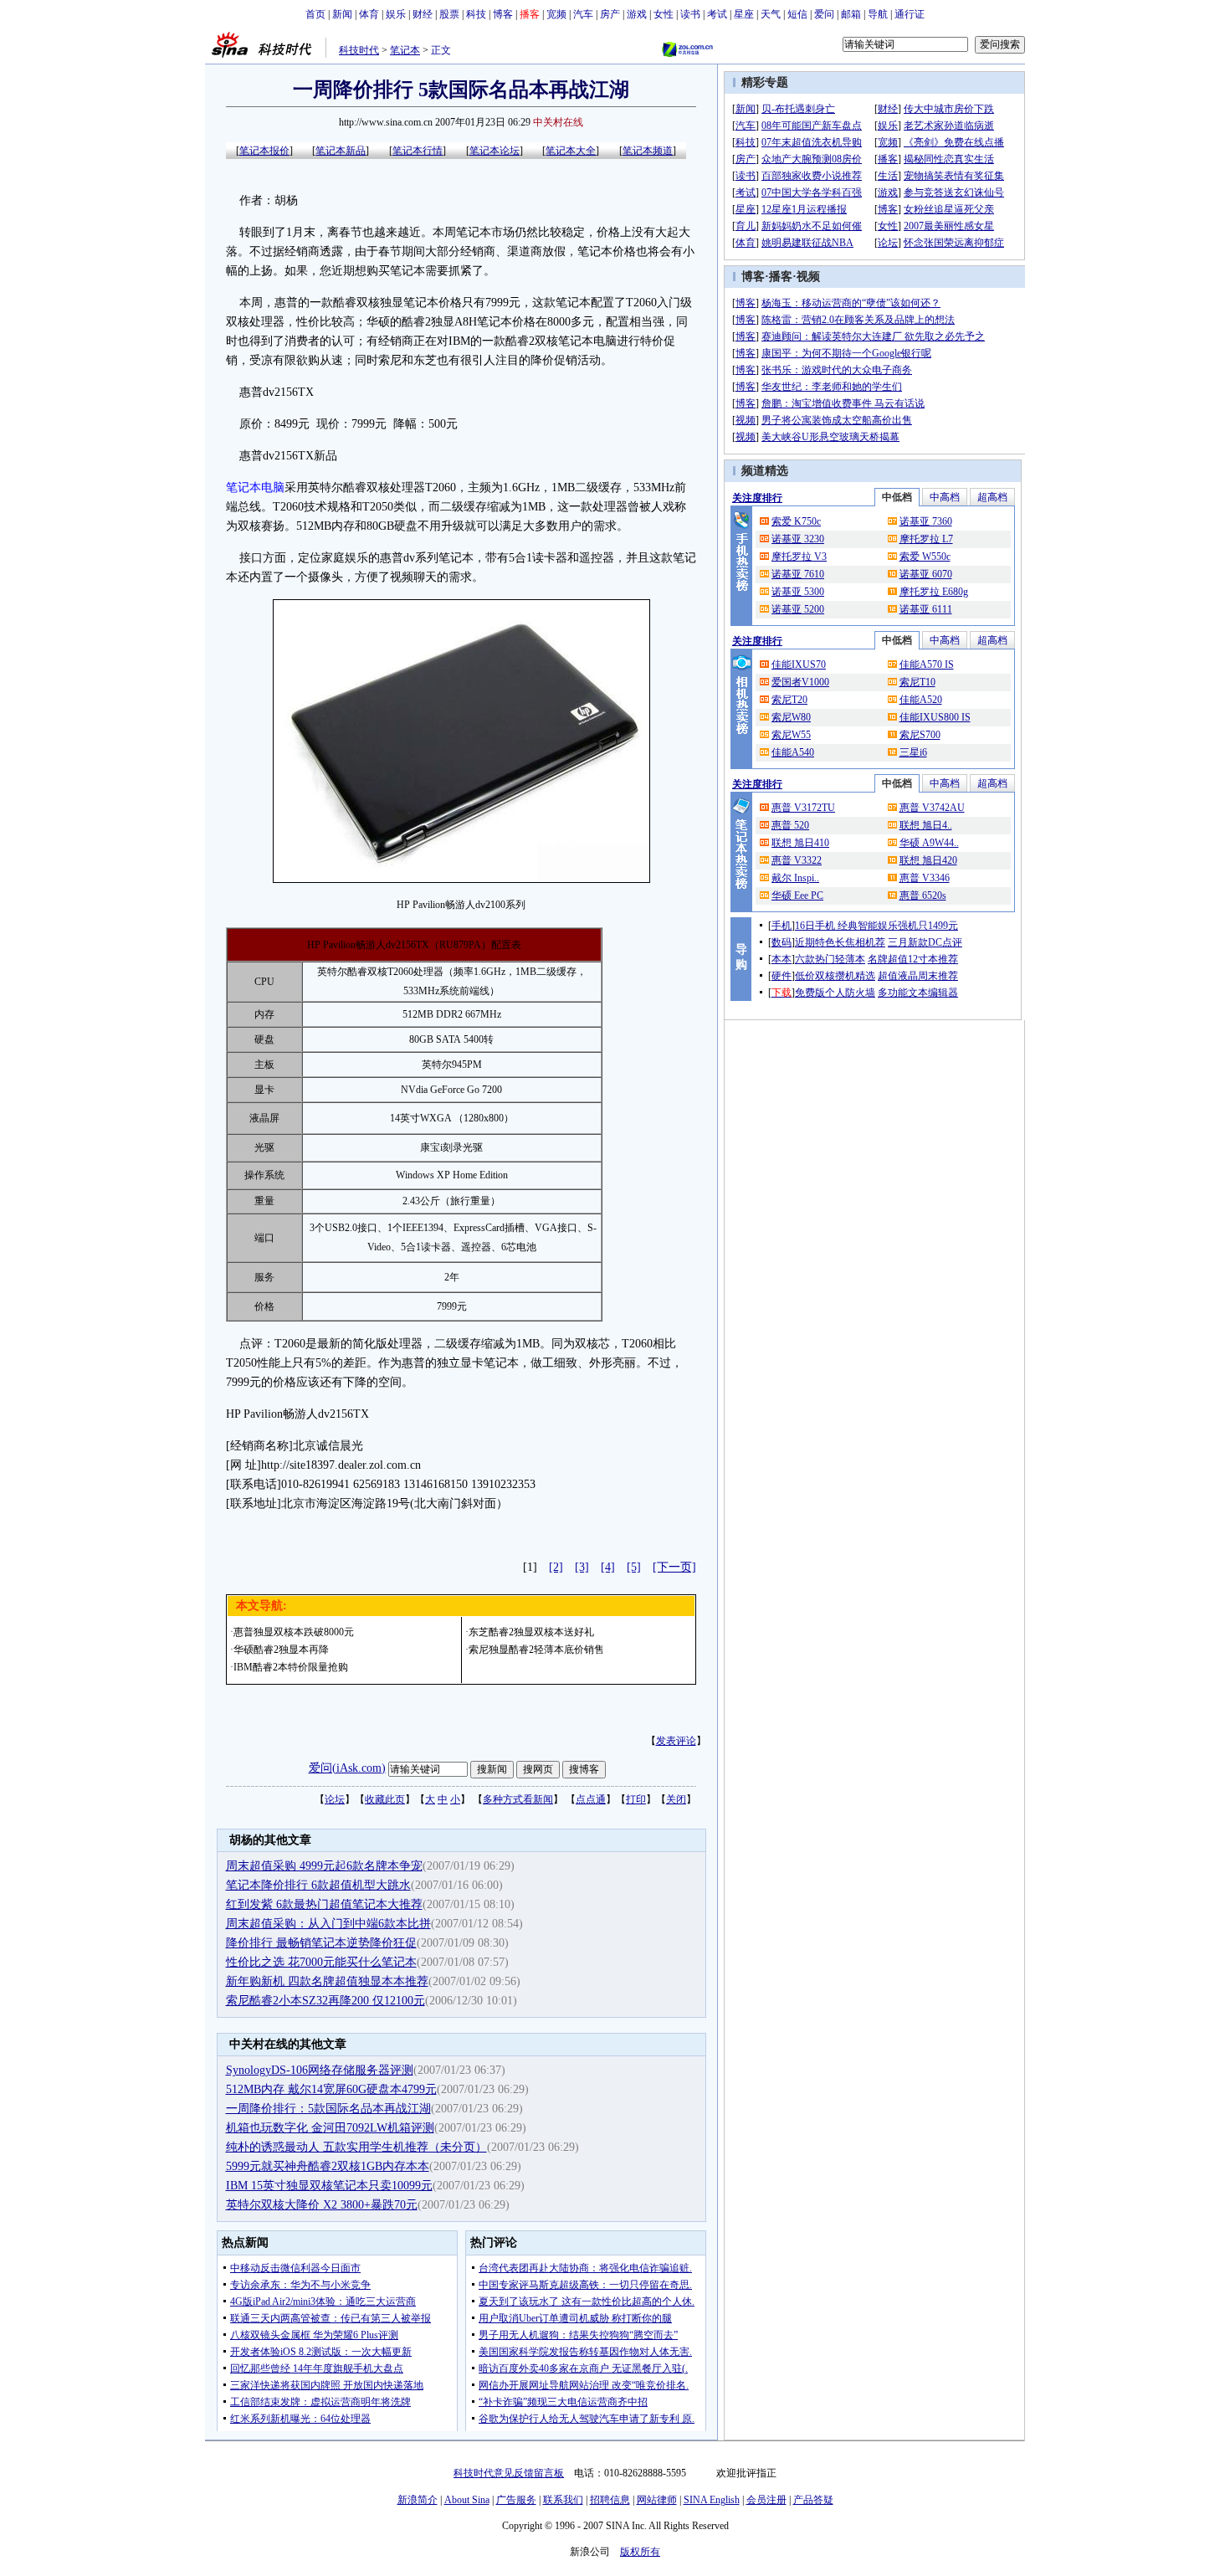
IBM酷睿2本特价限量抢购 (291, 1667)
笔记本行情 (418, 151)
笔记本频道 (648, 151)
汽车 (583, 14)
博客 (503, 14)
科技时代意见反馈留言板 (509, 2473)
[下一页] (674, 1567)
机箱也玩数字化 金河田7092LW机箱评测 (330, 2128)
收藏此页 (385, 1799)
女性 (664, 14)
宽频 (556, 14)
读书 (690, 14)
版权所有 (640, 2552)
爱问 (824, 14)
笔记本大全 (571, 151)
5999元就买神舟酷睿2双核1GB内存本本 (328, 2166)
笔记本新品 (341, 151)
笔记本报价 (264, 151)
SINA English (712, 2500)
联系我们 (563, 2500)
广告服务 (516, 2500)
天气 (771, 14)
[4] (608, 1567)
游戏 (637, 14)
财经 (423, 14)
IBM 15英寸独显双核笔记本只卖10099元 (329, 2186)
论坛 (335, 1799)
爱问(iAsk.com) (347, 1768)
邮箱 (851, 14)
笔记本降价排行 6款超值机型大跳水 (318, 1885)
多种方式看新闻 (518, 1799)
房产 (610, 14)
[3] (582, 1567)
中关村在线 (558, 122)
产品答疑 (813, 2500)
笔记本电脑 (255, 487)
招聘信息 (610, 2500)
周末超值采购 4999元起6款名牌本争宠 (324, 1866)
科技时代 (359, 50)
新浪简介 (418, 2500)
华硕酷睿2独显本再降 (281, 1650)
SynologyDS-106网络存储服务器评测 (320, 2070)
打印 (636, 1799)
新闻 (342, 14)
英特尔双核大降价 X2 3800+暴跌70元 (322, 2205)
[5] (634, 1567)
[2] (556, 1567)
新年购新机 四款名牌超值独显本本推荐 (327, 1981)
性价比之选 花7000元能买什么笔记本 (321, 1962)
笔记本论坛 (495, 151)
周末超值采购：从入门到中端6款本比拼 (328, 1924)
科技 (476, 14)
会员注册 (766, 2500)
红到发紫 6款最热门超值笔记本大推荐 (324, 1904)
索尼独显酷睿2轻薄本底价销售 (536, 1650)
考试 (717, 14)
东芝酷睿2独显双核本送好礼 (531, 1632)
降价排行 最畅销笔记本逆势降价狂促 (321, 1943)
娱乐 (396, 14)
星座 (744, 14)
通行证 (910, 14)
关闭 (676, 1799)
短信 (797, 14)
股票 (449, 14)
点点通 (591, 1799)
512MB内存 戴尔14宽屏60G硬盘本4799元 (331, 2089)
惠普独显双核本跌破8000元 (294, 1632)
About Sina (467, 2500)
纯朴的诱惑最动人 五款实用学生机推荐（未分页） (356, 2147)
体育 (369, 14)
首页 (315, 14)
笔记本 (405, 50)
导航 (878, 14)
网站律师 (657, 2500)
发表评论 (676, 1741)
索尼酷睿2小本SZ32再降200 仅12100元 (325, 2001)
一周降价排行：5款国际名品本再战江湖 (328, 2109)
